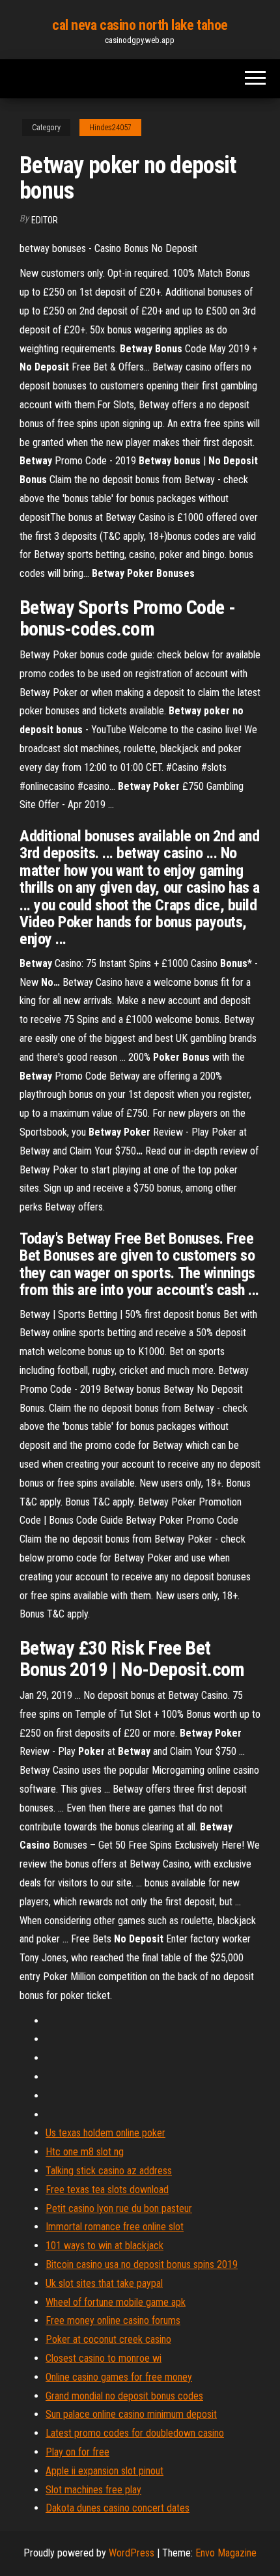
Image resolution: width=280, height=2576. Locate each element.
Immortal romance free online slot (115, 2227)
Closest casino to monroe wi (104, 2358)
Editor (45, 220)
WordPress (132, 2553)
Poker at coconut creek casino (108, 2339)
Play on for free (77, 2452)
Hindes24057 (110, 128)
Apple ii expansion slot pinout (105, 2471)
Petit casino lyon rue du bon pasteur (119, 2208)
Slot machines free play (93, 2490)
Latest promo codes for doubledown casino (135, 2433)
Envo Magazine (226, 2553)
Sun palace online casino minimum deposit (131, 2414)
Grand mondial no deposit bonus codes (124, 2396)
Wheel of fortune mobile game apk (116, 2302)
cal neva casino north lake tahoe (140, 25)
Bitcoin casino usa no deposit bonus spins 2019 (142, 2264)
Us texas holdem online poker (105, 2133)
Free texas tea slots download (107, 2190)
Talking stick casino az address (109, 2171)
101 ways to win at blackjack (105, 2246)
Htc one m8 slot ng (85, 2152)
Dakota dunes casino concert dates (118, 2508)
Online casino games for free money (119, 2377)
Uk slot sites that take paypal (104, 2283)
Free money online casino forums (113, 2320)
